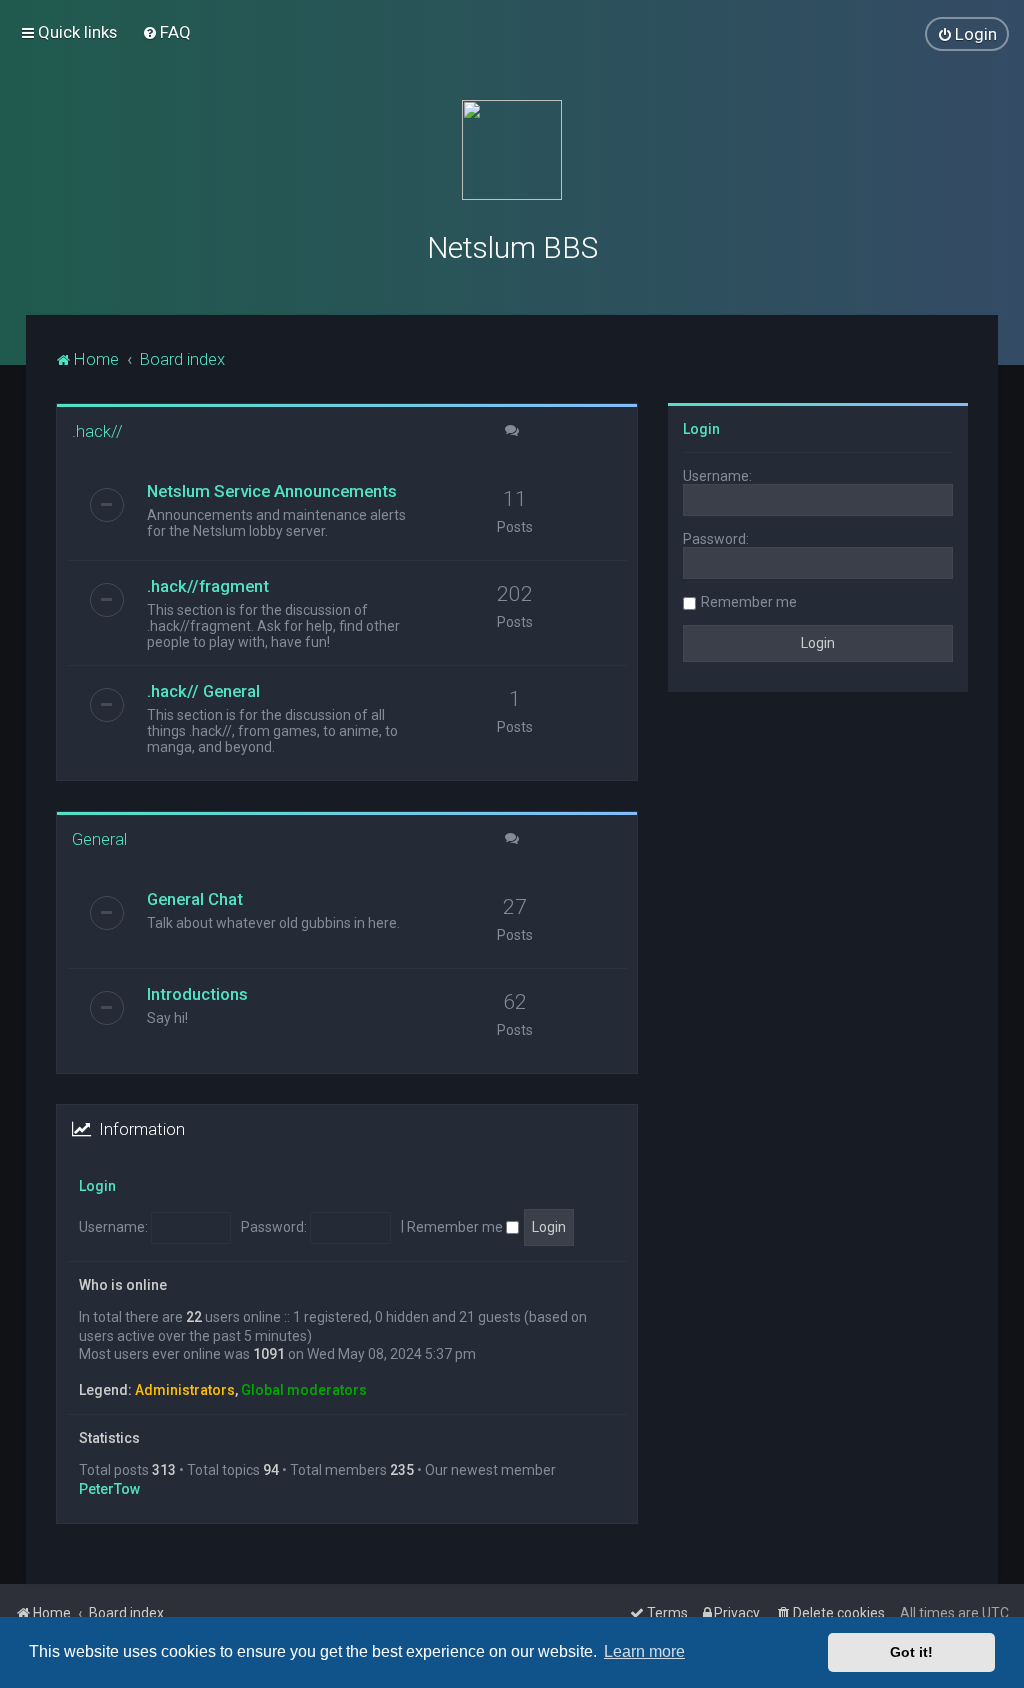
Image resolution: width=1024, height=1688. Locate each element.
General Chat (195, 899)
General (99, 839)
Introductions (197, 994)
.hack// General (203, 691)
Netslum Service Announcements (272, 491)
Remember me (456, 1227)
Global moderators (304, 1390)
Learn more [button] (644, 1651)
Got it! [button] (911, 1652)
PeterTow (109, 1489)
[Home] (512, 150)
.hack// (97, 431)
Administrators (185, 1390)
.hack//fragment (208, 586)
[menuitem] (166, 32)
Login (97, 1186)
